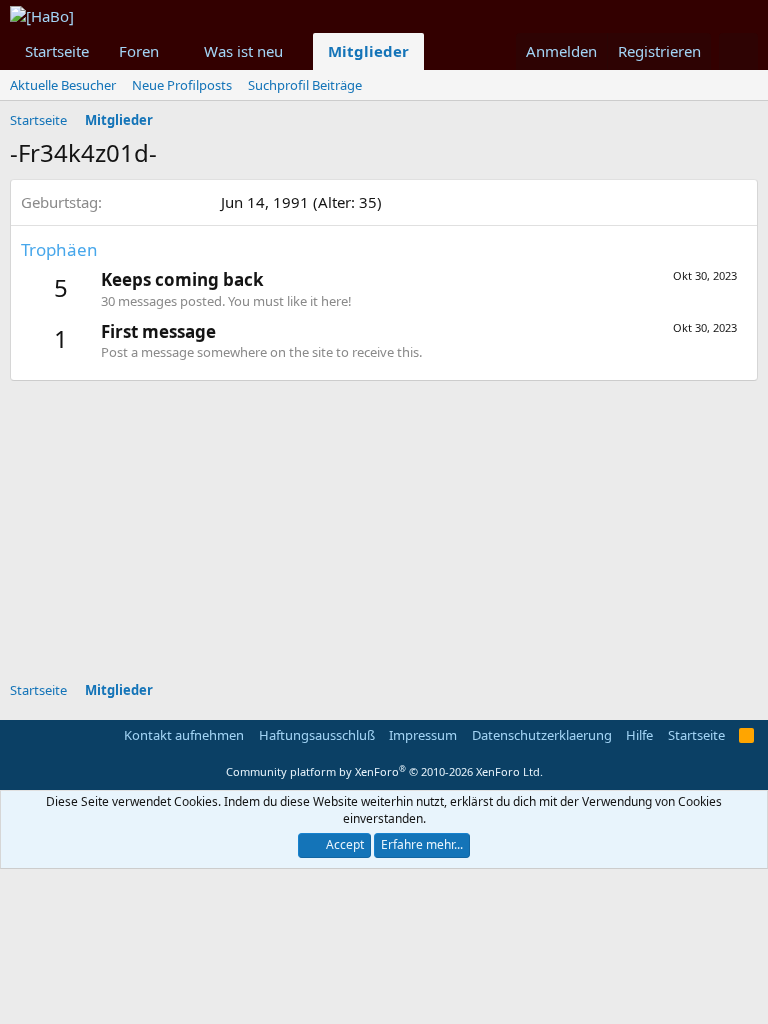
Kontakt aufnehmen (184, 735)
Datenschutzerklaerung (542, 735)
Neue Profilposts (182, 85)
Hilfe (639, 735)
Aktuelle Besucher (63, 85)
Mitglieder (368, 51)
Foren (139, 51)
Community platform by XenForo (384, 771)
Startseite (57, 51)
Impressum (423, 735)
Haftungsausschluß (317, 735)
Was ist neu (243, 51)
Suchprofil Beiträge (305, 85)
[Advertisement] (389, 521)
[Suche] (738, 51)
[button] (175, 51)
